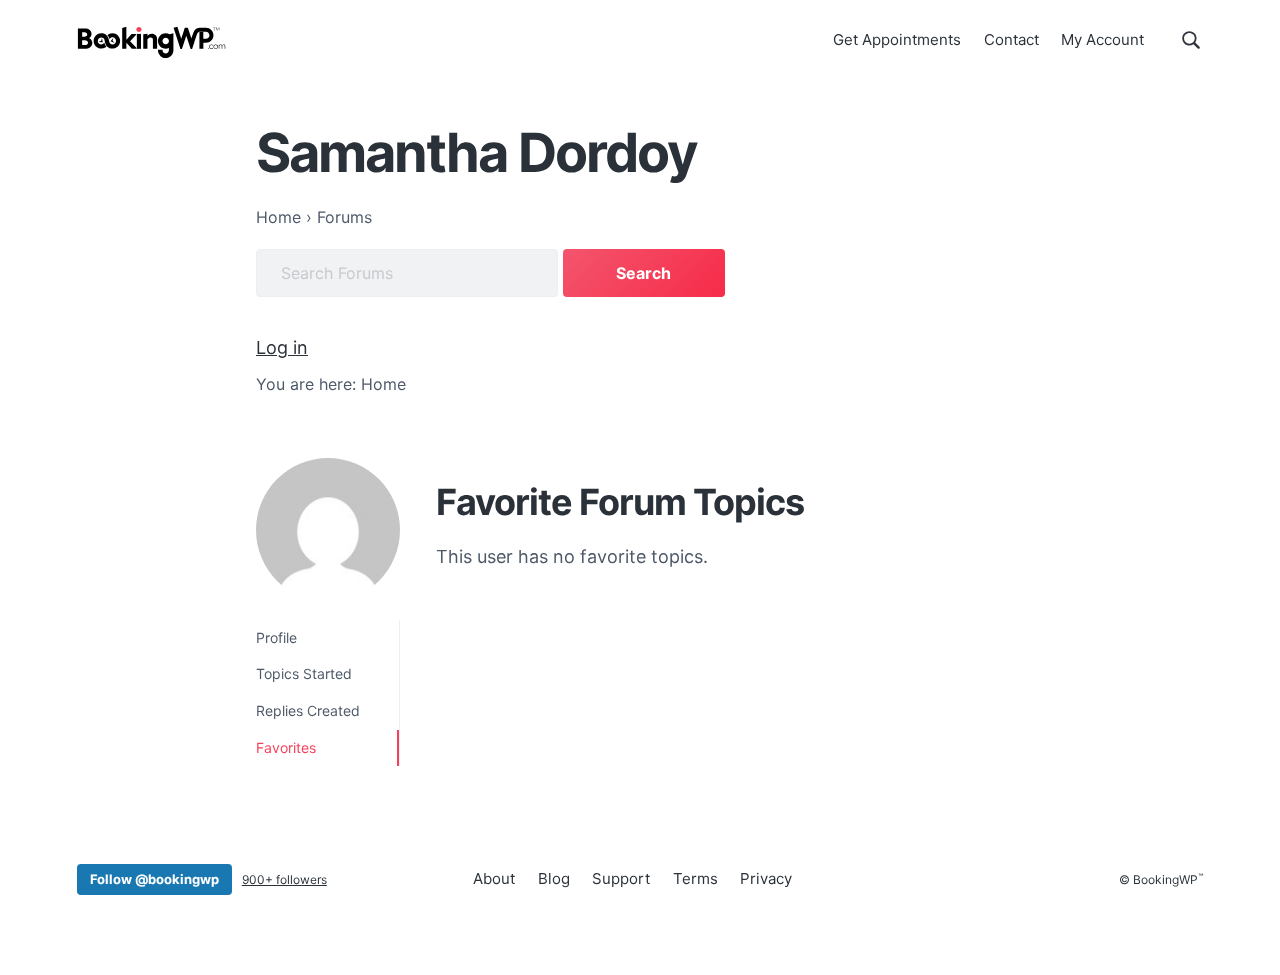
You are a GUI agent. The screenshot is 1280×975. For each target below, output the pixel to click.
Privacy (766, 878)
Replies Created (308, 710)
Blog (554, 878)
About (494, 878)
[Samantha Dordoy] (328, 530)
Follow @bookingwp (154, 879)
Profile (276, 637)
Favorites (286, 747)
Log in (282, 347)
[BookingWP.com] (152, 42)
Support (621, 878)
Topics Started (304, 673)
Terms (695, 878)
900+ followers (284, 879)
